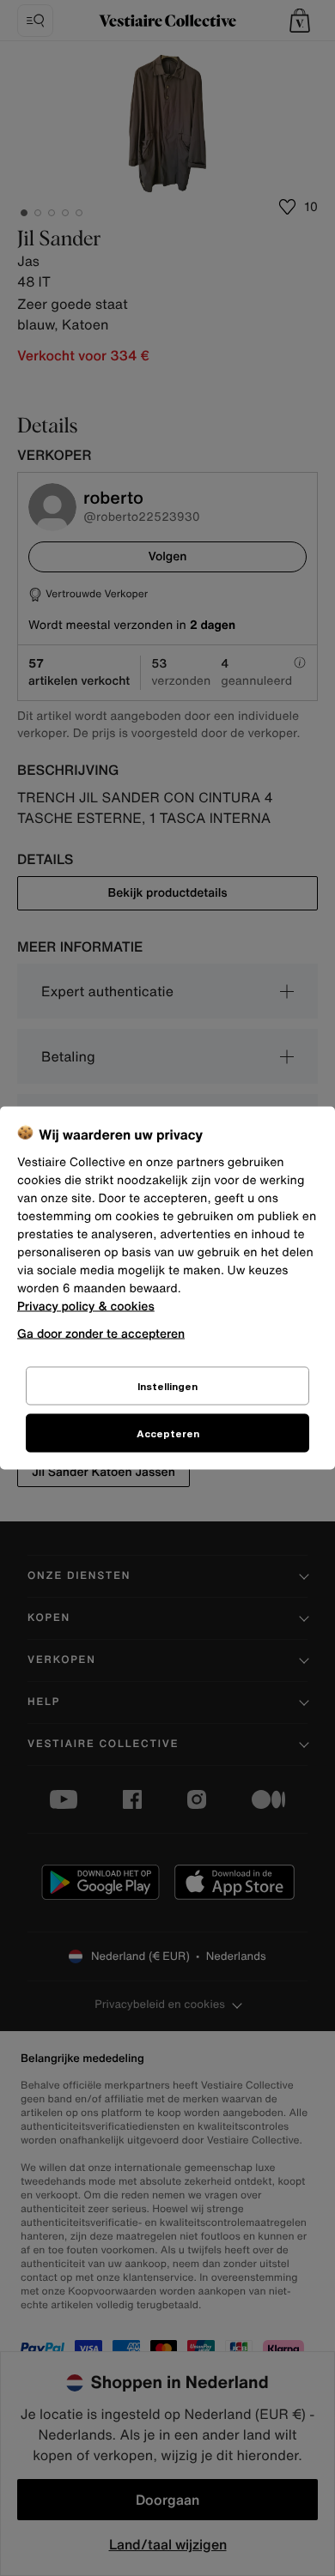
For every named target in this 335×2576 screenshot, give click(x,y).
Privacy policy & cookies (86, 1306)
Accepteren (168, 1433)
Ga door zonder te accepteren (101, 1333)
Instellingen (167, 1386)
